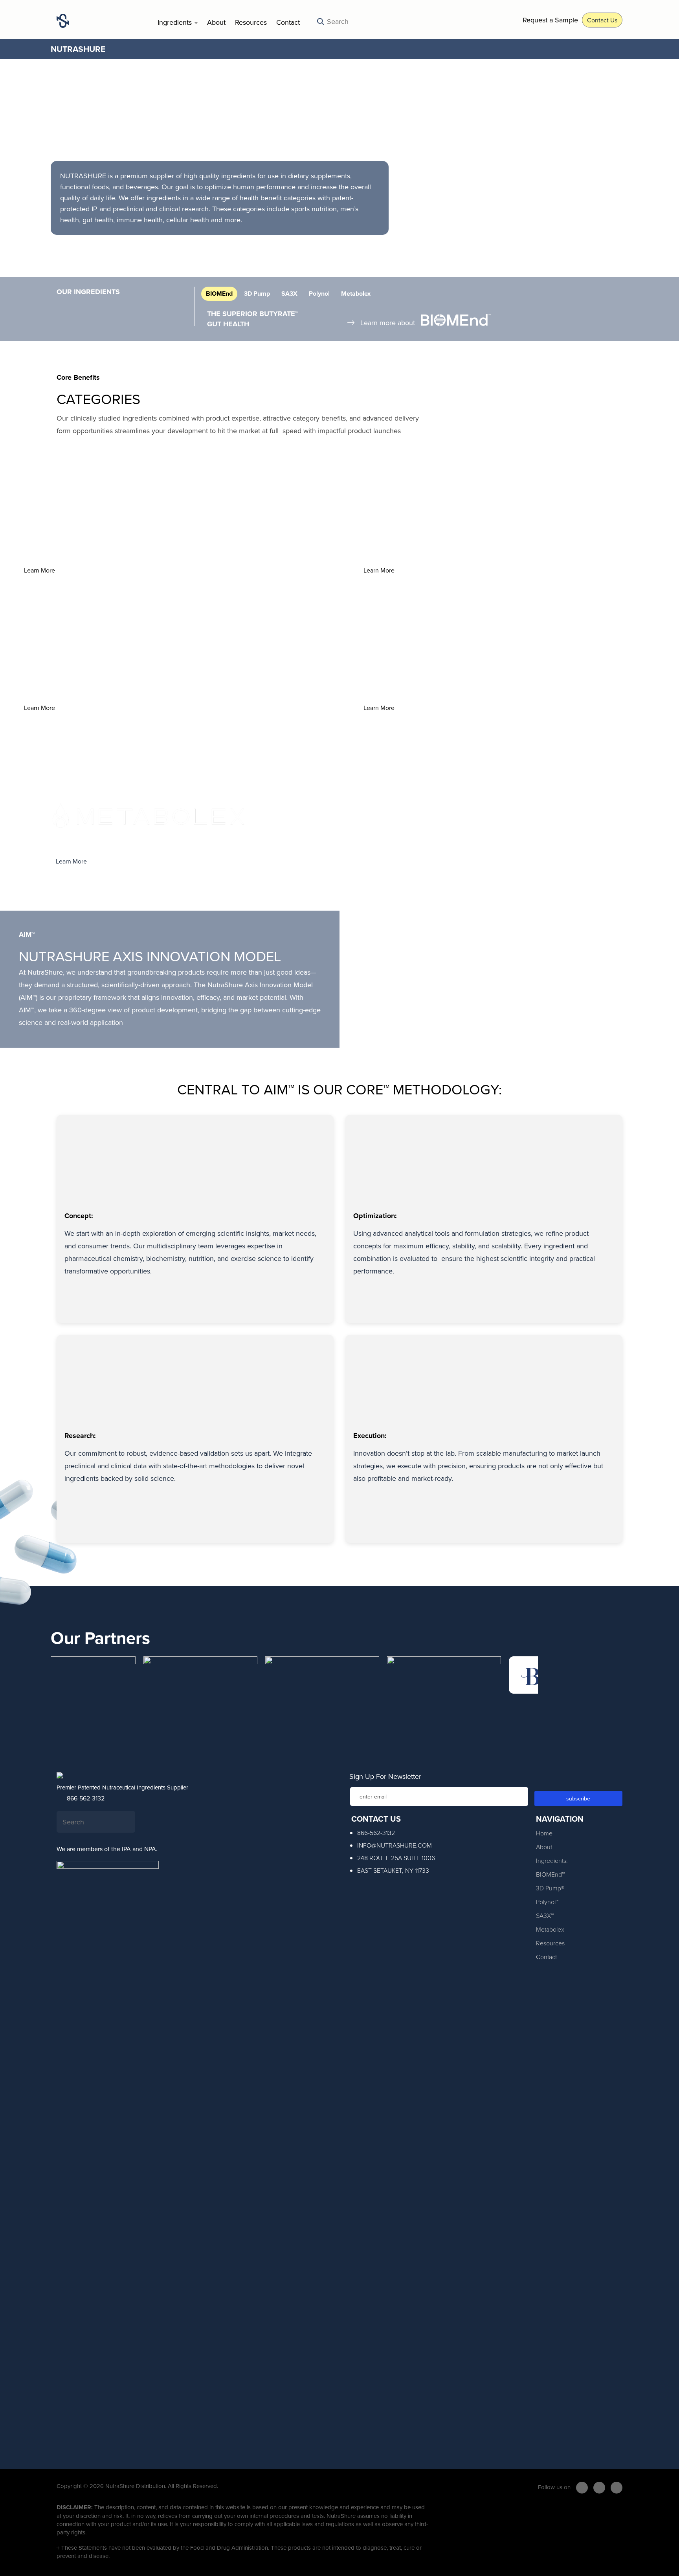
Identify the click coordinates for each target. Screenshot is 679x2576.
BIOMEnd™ (550, 1874)
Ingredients (176, 22)
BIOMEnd (219, 294)
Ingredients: (552, 1861)
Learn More (39, 570)
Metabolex (356, 294)
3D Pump (257, 294)
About (216, 22)
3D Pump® (550, 1888)
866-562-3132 (85, 1798)
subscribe (578, 1798)
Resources (251, 22)
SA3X (289, 294)
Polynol (319, 294)
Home (544, 1833)
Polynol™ (547, 1902)
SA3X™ (545, 1916)
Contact (288, 22)
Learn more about (388, 323)
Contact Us (602, 20)
